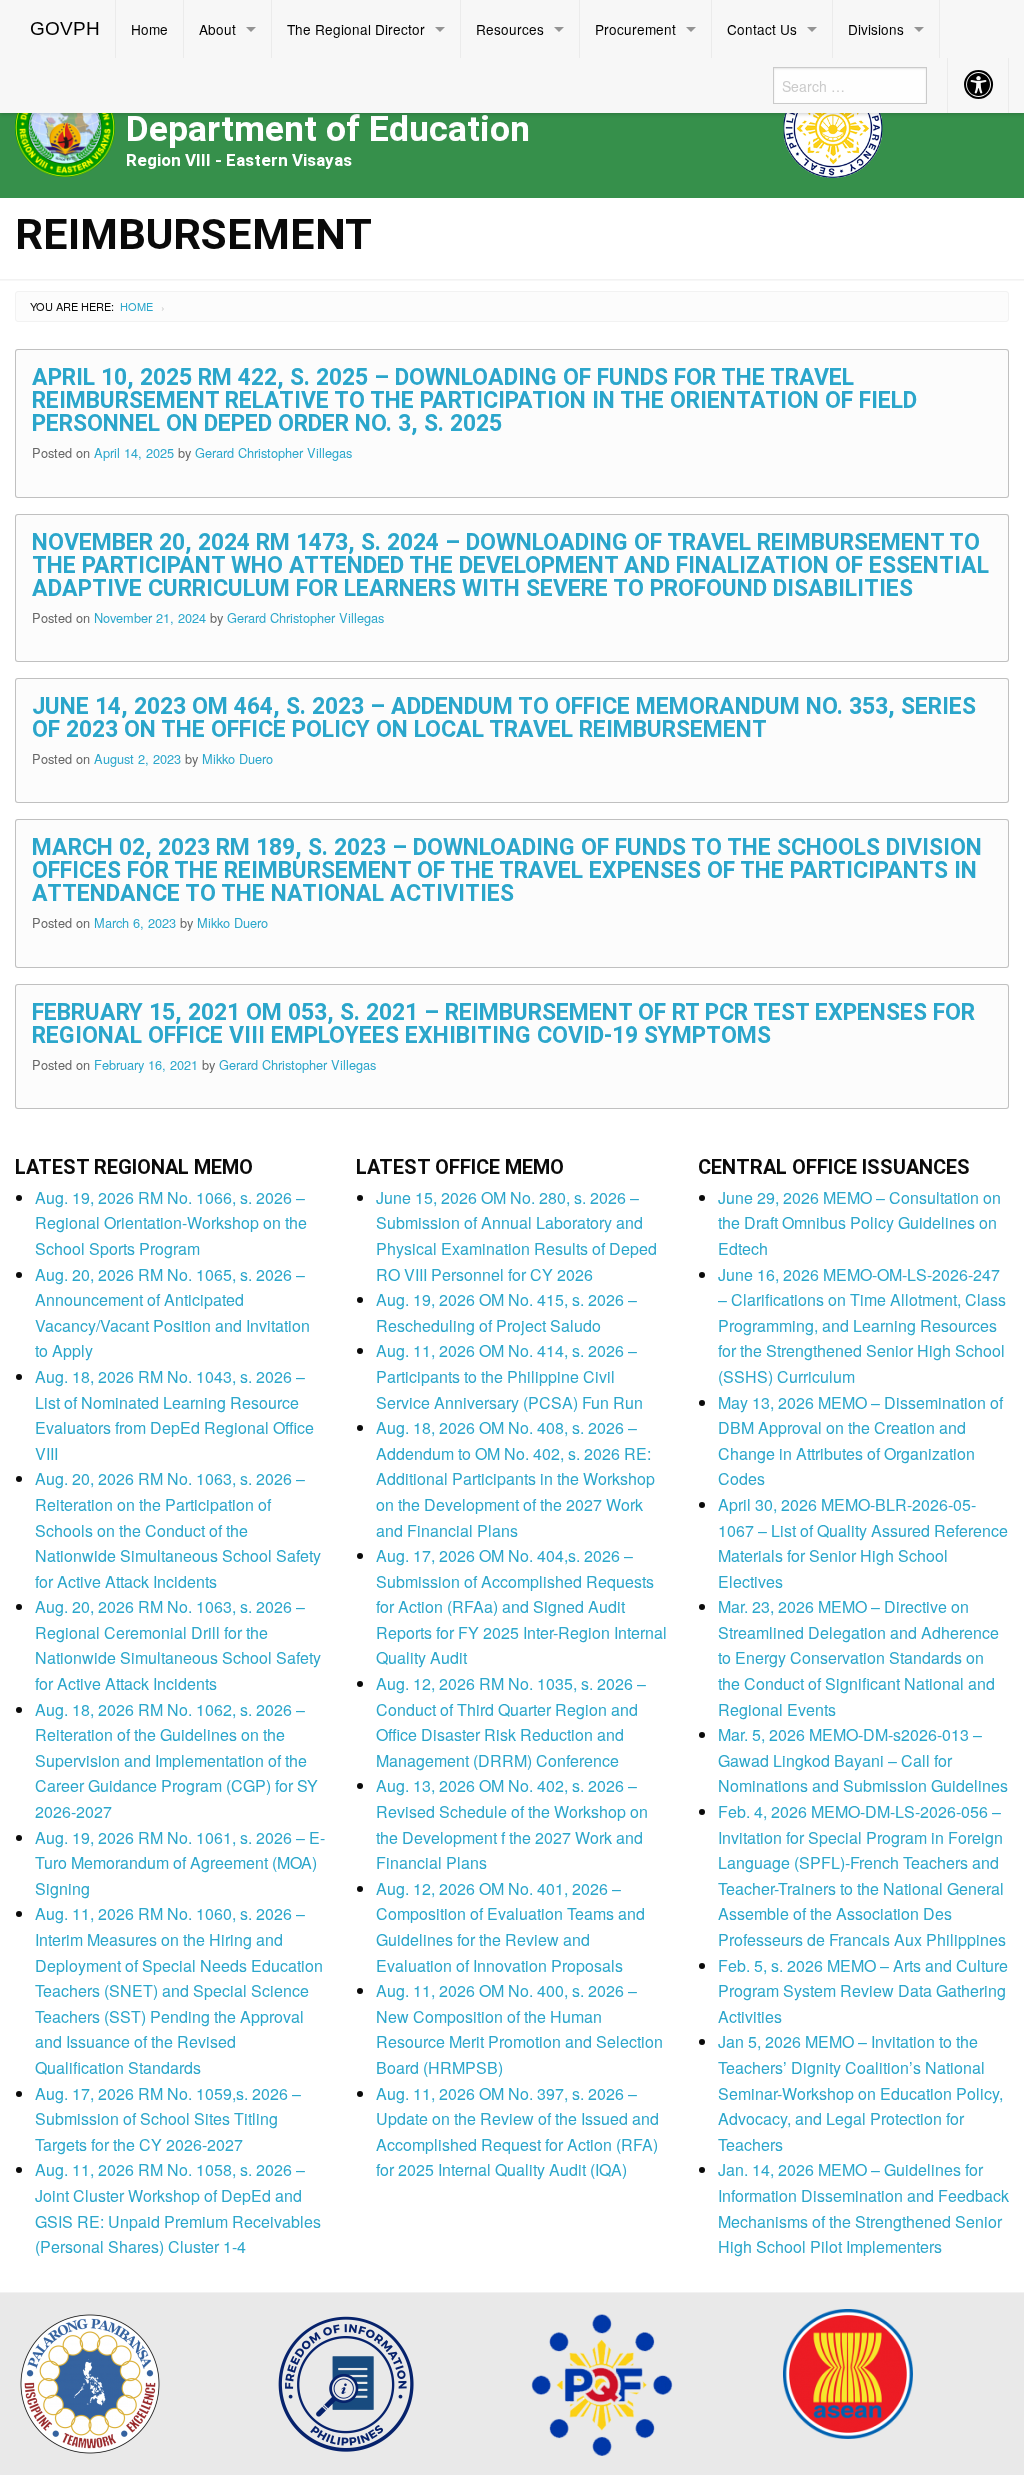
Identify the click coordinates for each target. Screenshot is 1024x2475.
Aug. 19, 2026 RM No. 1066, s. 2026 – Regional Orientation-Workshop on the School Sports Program (171, 1223)
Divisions (876, 29)
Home (149, 29)
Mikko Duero (237, 758)
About (217, 29)
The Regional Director (356, 29)
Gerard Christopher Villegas (273, 452)
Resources (510, 29)
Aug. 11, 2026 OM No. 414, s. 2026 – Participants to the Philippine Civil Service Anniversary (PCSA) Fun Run (509, 1376)
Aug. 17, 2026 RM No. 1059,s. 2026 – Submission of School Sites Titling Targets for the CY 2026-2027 (168, 2119)
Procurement (635, 29)
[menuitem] (65, 29)
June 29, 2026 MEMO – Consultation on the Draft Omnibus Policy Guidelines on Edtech (859, 1223)
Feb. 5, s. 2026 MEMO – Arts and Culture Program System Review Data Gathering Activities (863, 1991)
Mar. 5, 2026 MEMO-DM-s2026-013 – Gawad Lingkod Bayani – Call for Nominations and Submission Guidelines (863, 1760)
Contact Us (762, 29)
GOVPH (65, 28)
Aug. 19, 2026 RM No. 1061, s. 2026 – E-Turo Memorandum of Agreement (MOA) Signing (180, 1863)
